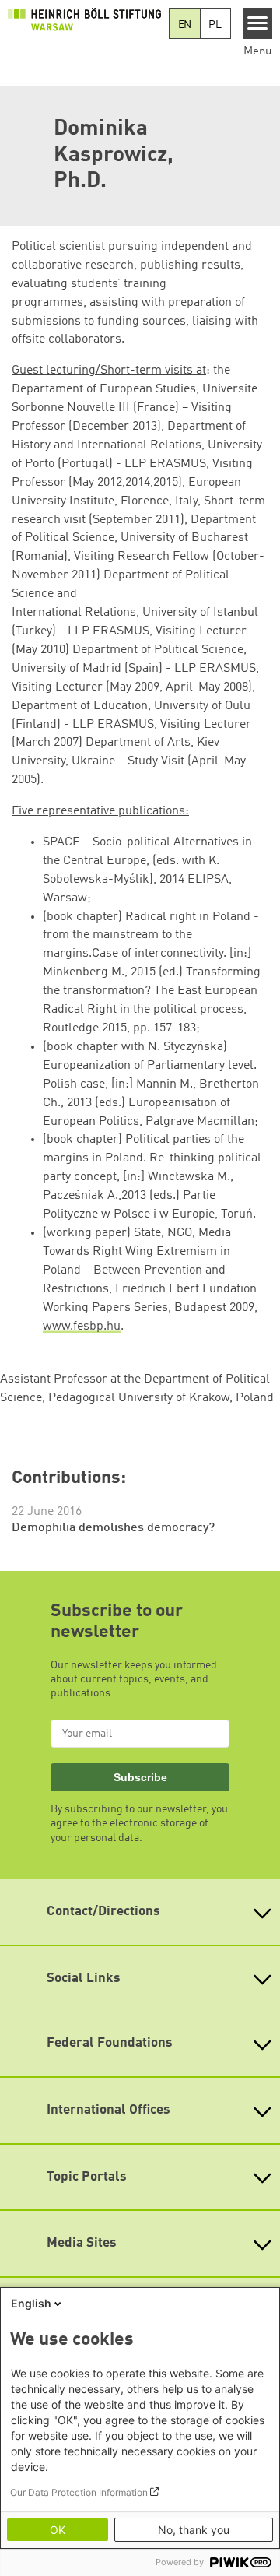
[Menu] (258, 23)
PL (215, 25)
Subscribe (140, 1777)
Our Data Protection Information (79, 2492)
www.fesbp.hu (82, 1327)
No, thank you (194, 2530)
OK (58, 2530)
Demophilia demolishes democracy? (113, 1528)
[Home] (84, 19)
